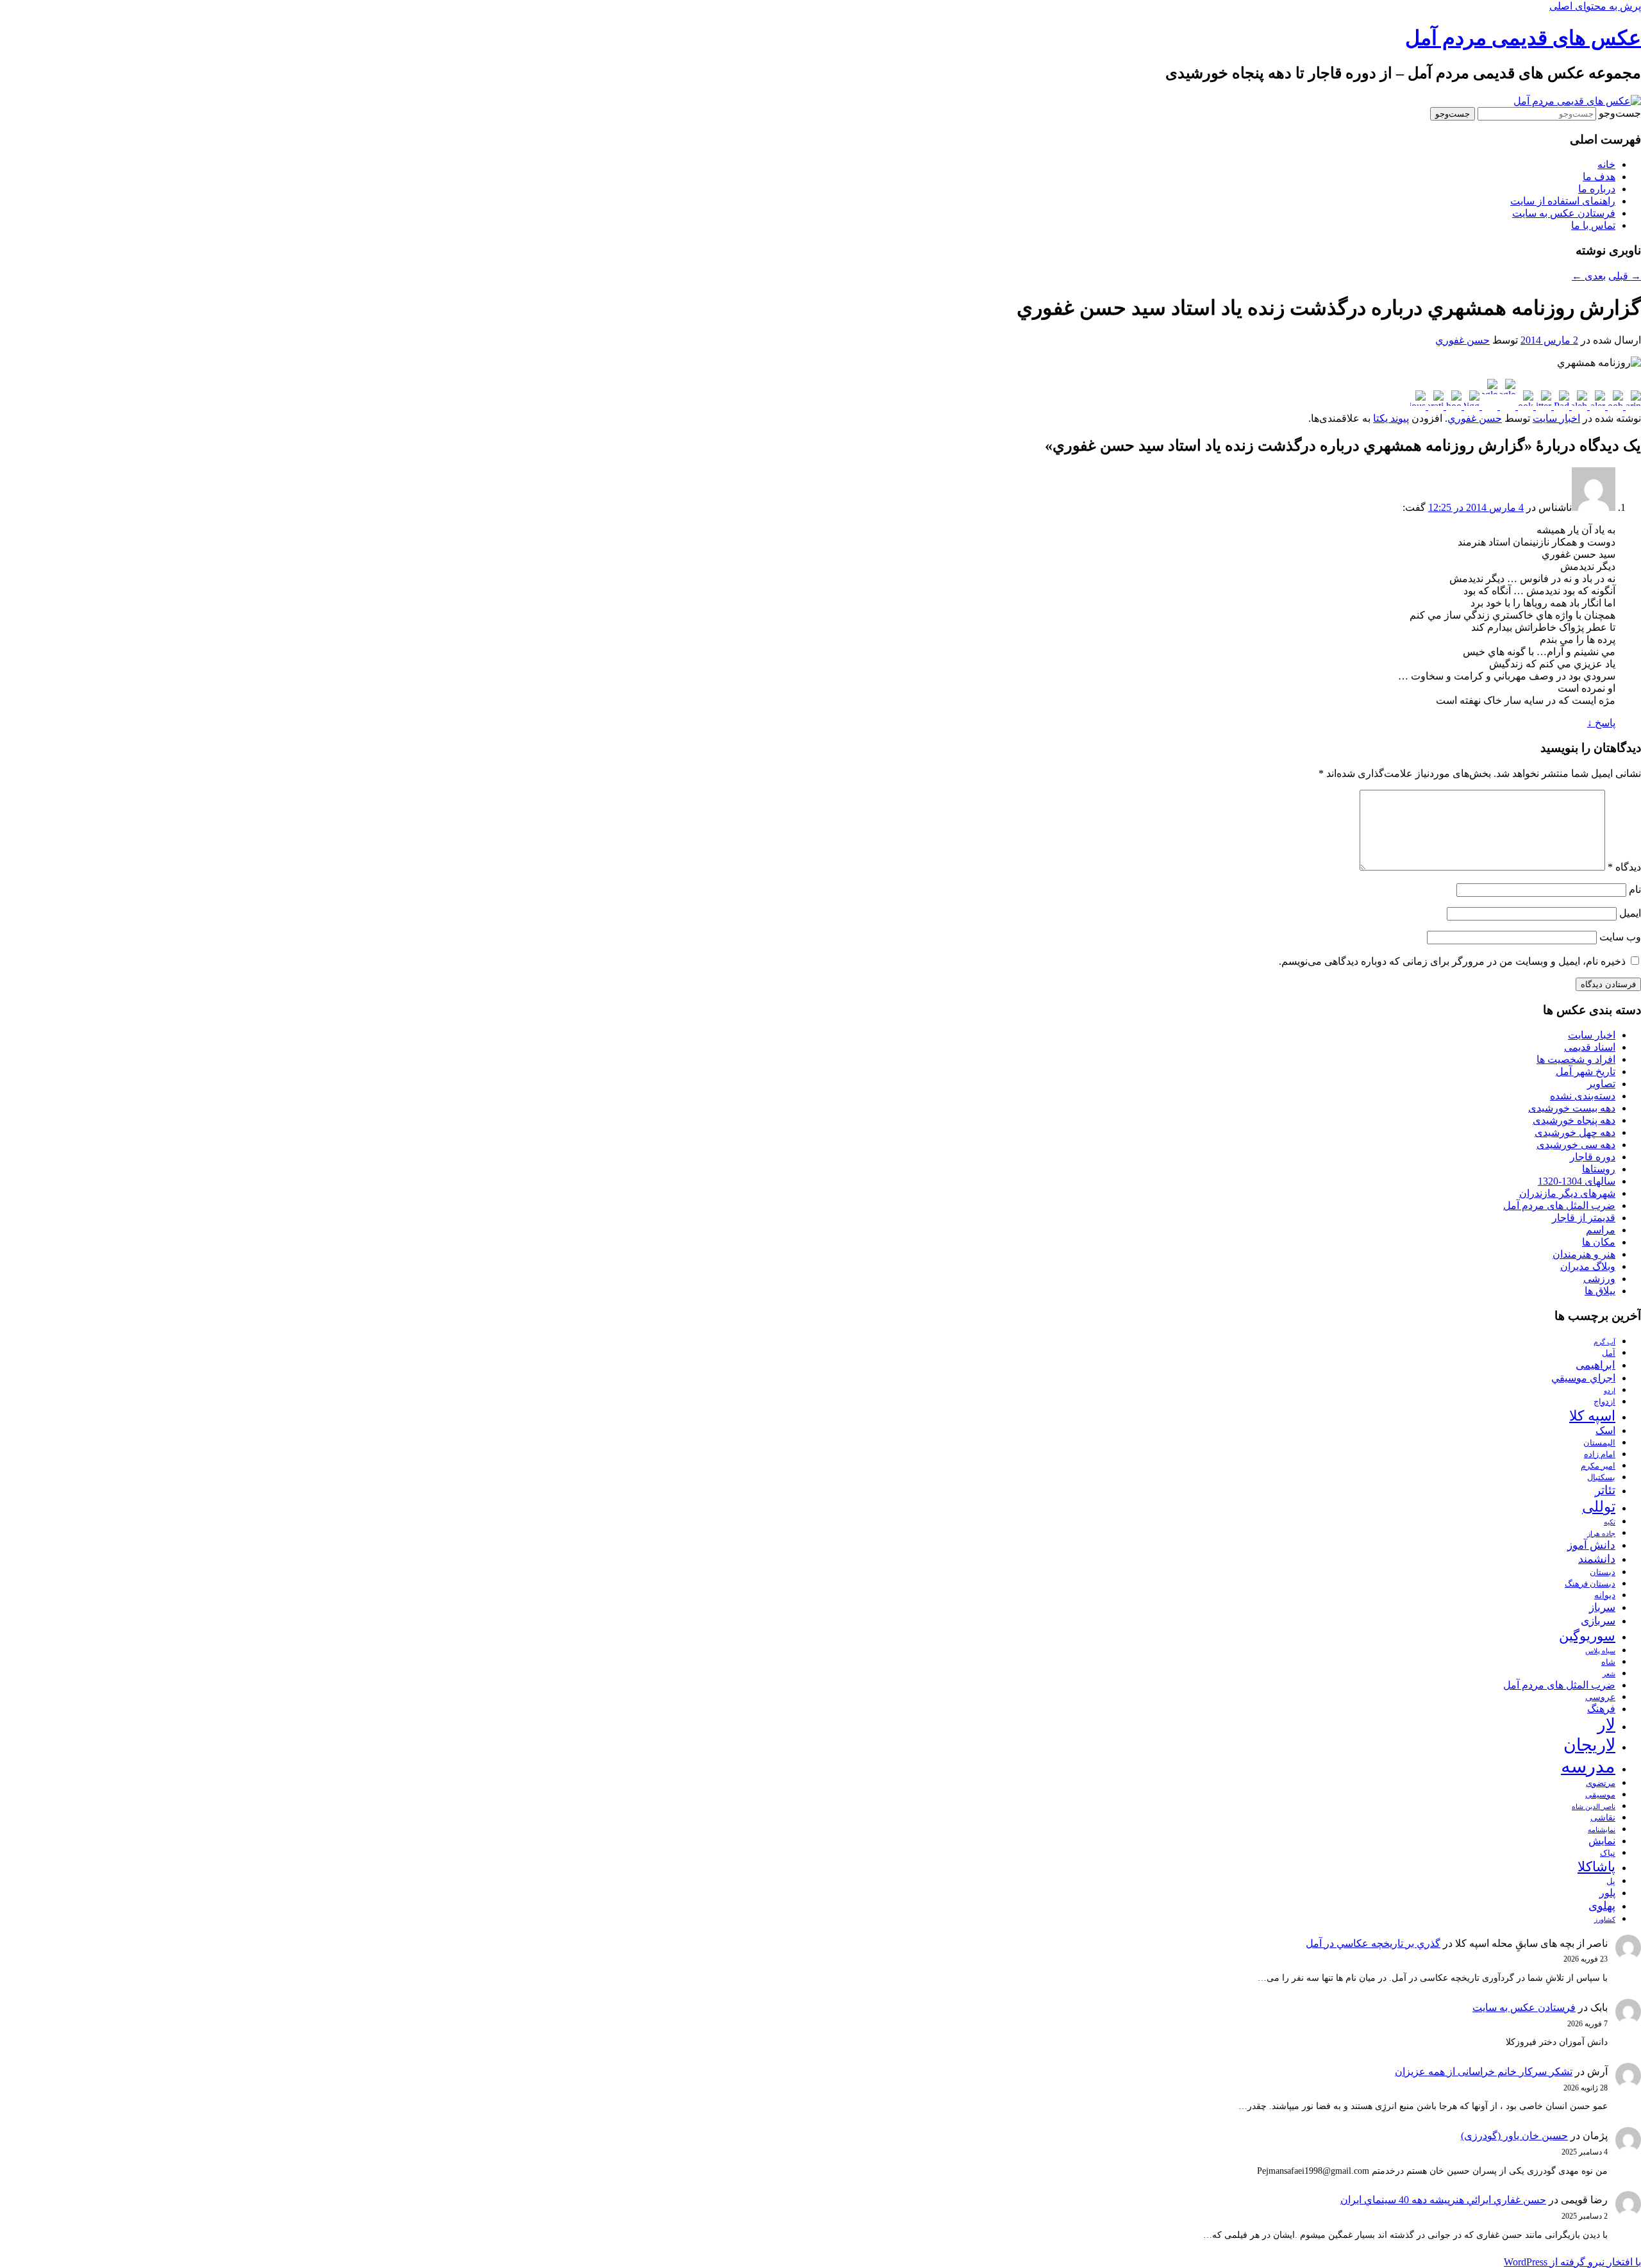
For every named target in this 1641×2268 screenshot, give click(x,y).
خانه (1606, 164)
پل (1611, 1881)
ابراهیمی (1595, 1365)
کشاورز (1605, 1920)
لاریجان (1589, 1745)
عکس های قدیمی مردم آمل (1523, 38)
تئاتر (1605, 1490)
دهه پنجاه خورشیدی (1574, 1120)
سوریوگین (1587, 1636)
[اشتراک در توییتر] (1542, 406)
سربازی (1598, 1621)
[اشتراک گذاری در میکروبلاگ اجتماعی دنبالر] (1596, 406)
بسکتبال (1601, 1478)
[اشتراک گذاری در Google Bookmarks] (1488, 406)
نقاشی (1603, 1817)
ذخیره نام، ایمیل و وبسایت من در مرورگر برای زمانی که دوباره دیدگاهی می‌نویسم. (1452, 961)
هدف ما (1599, 177)
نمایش (1602, 1841)
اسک (1605, 1430)
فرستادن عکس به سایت (1564, 213)
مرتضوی (1601, 1783)
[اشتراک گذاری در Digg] (1470, 406)
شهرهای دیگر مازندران (1567, 1193)
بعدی (1589, 276)
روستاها (1599, 1169)
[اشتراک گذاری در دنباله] (1578, 406)
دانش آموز (1591, 1545)
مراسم (1601, 1230)
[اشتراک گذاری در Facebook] (1524, 406)
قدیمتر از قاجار (1584, 1218)
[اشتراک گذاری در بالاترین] (1632, 406)
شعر (1609, 1674)
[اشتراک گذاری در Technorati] (1435, 406)
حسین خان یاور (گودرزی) (1514, 2136)
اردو (1610, 1391)
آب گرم (1604, 1342)
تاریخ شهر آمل (1586, 1071)
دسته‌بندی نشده (1583, 1096)
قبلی (1625, 276)
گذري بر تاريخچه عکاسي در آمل (1373, 1943)
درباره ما (1597, 189)
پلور (1607, 1893)
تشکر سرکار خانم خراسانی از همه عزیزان (1484, 2072)
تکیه (1610, 1522)
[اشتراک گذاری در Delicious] (1418, 406)
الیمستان (1599, 1443)
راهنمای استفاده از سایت (1563, 201)
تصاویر (1601, 1084)
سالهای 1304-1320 (1577, 1181)
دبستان (1603, 1572)
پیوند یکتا (1391, 418)
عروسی (1600, 1697)
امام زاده (1600, 1455)
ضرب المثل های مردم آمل (1559, 1205)
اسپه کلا (1592, 1416)
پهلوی (1602, 1906)
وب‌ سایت (1620, 937)
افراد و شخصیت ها (1576, 1059)
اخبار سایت (1556, 418)
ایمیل (1630, 913)
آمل (1609, 1353)
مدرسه (1588, 1766)
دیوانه (1605, 1595)
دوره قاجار (1593, 1157)
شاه (1608, 1662)
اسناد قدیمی (1590, 1047)
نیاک (1608, 1853)
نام (1635, 889)
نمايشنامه (1602, 1830)
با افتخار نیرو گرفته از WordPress (1572, 2262)
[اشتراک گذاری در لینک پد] (1560, 406)
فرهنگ (1601, 1709)
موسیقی (1600, 1795)
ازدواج (1604, 1402)
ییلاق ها (1600, 1291)
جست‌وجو (1620, 113)
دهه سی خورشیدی (1576, 1145)
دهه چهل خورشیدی (1575, 1132)
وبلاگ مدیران (1588, 1266)
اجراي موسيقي (1583, 1378)
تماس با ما (1593, 225)
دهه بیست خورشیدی (1572, 1108)
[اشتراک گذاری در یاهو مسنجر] (1453, 406)
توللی (1599, 1506)
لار (1606, 1725)
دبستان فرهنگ (1590, 1584)
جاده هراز (1601, 1534)
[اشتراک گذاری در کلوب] (1614, 406)
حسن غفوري (1462, 340)
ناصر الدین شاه (1594, 1807)
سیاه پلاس (1600, 1651)
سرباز (1602, 1607)
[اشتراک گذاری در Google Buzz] (1506, 406)
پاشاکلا (1596, 1867)
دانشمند (1597, 1559)
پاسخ (1601, 723)
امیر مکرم (1598, 1466)
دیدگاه (1624, 867)
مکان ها (1599, 1242)
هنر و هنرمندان (1584, 1254)
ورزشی (1599, 1279)
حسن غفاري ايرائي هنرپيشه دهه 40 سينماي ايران (1443, 2200)
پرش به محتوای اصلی (1595, 6)
